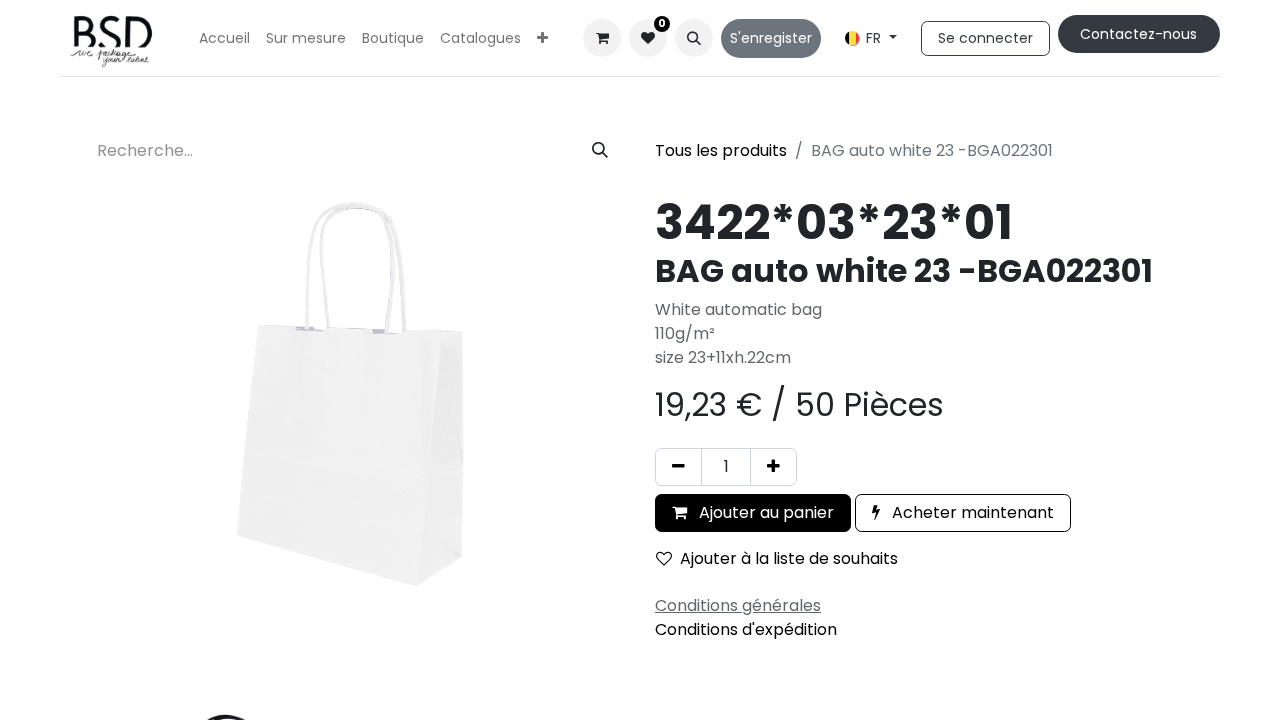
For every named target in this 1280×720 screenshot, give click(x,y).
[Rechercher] (600, 151)
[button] (694, 38)
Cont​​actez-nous (1138, 34)
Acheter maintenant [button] (971, 512)
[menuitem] (224, 38)
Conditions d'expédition (746, 629)
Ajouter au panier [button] (764, 512)
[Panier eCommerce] (602, 38)
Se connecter (985, 38)
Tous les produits (721, 150)
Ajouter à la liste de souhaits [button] (789, 558)
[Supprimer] (678, 467)
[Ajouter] (773, 467)
